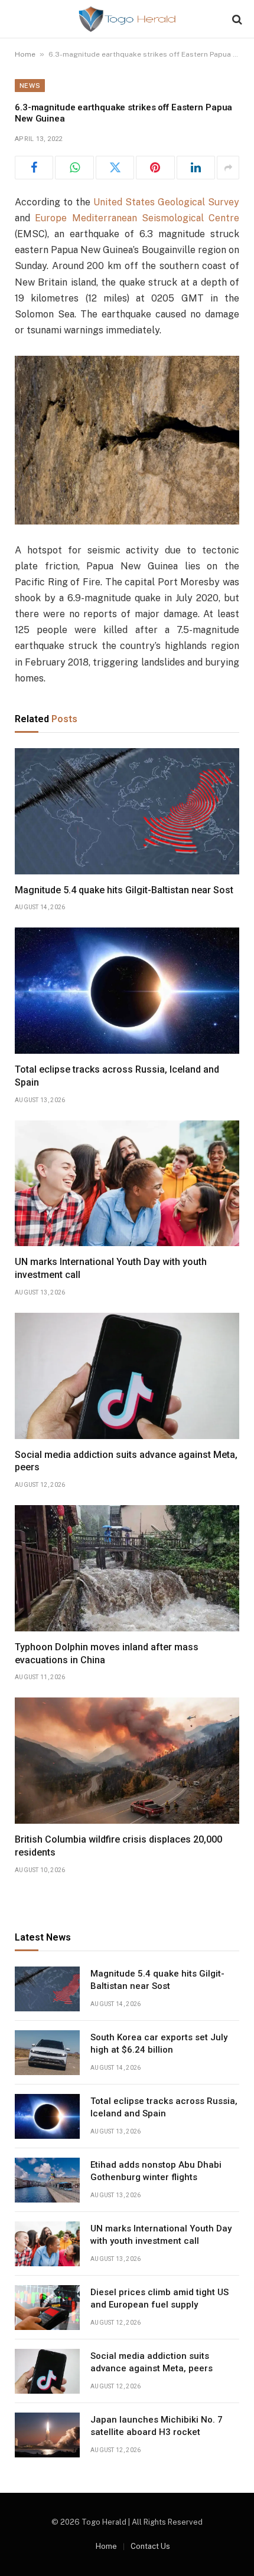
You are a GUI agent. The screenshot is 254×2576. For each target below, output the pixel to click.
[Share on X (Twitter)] (115, 168)
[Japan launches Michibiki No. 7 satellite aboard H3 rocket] (47, 2435)
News (30, 86)
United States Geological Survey (166, 202)
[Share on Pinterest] (155, 168)
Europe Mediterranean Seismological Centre (137, 218)
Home (25, 54)
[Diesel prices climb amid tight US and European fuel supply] (47, 2308)
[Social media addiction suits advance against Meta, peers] (127, 1376)
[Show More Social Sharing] (228, 168)
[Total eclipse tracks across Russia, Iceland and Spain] (127, 991)
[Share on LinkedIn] (196, 168)
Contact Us (150, 2546)
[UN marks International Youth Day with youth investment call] (127, 1184)
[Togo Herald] (127, 19)
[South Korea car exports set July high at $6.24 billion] (47, 2053)
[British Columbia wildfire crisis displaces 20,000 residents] (127, 1761)
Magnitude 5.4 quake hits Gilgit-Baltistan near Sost (124, 890)
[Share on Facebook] (34, 168)
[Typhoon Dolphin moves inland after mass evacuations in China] (127, 1568)
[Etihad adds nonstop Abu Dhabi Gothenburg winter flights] (47, 2180)
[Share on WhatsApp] (74, 168)
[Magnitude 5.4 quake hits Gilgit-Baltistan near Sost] (127, 811)
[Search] (236, 19)
